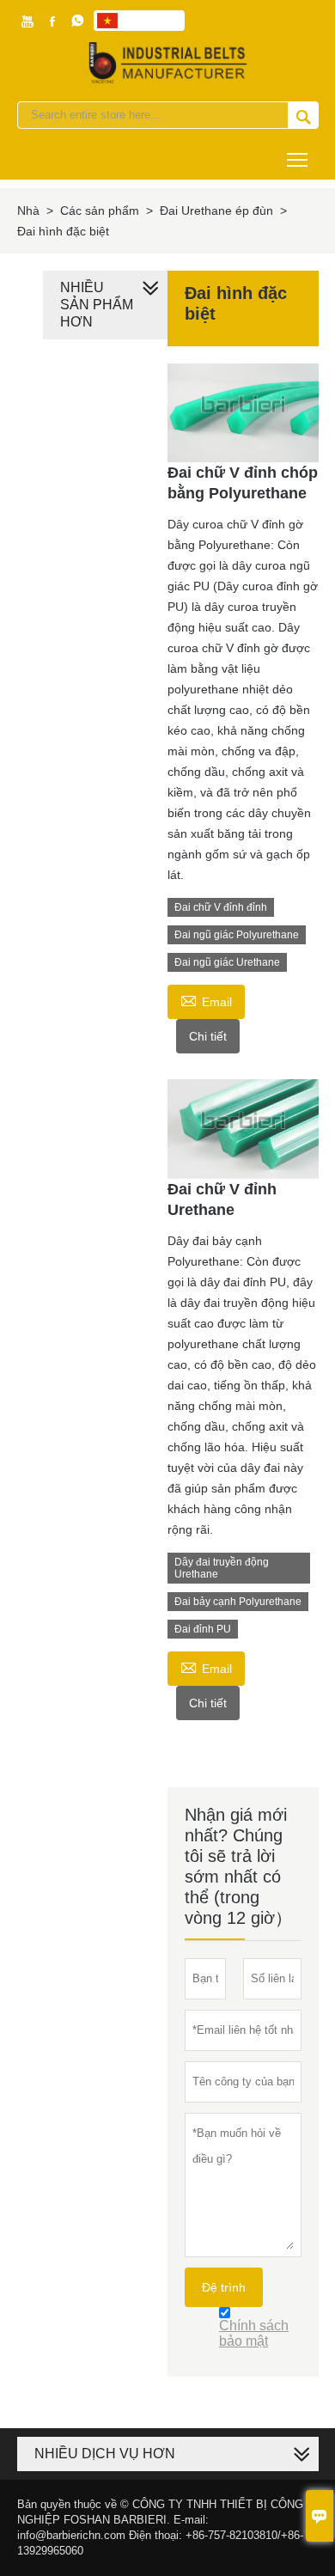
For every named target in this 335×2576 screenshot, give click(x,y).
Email (206, 1000)
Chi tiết (208, 1036)
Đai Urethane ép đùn (216, 211)
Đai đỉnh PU (203, 1629)
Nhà (28, 211)
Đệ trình (224, 2287)
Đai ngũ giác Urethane (227, 962)
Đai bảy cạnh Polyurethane (238, 1602)
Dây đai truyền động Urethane (222, 1568)
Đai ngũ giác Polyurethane (237, 935)
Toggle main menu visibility (298, 159)
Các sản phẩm (100, 211)
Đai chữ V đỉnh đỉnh (221, 907)
